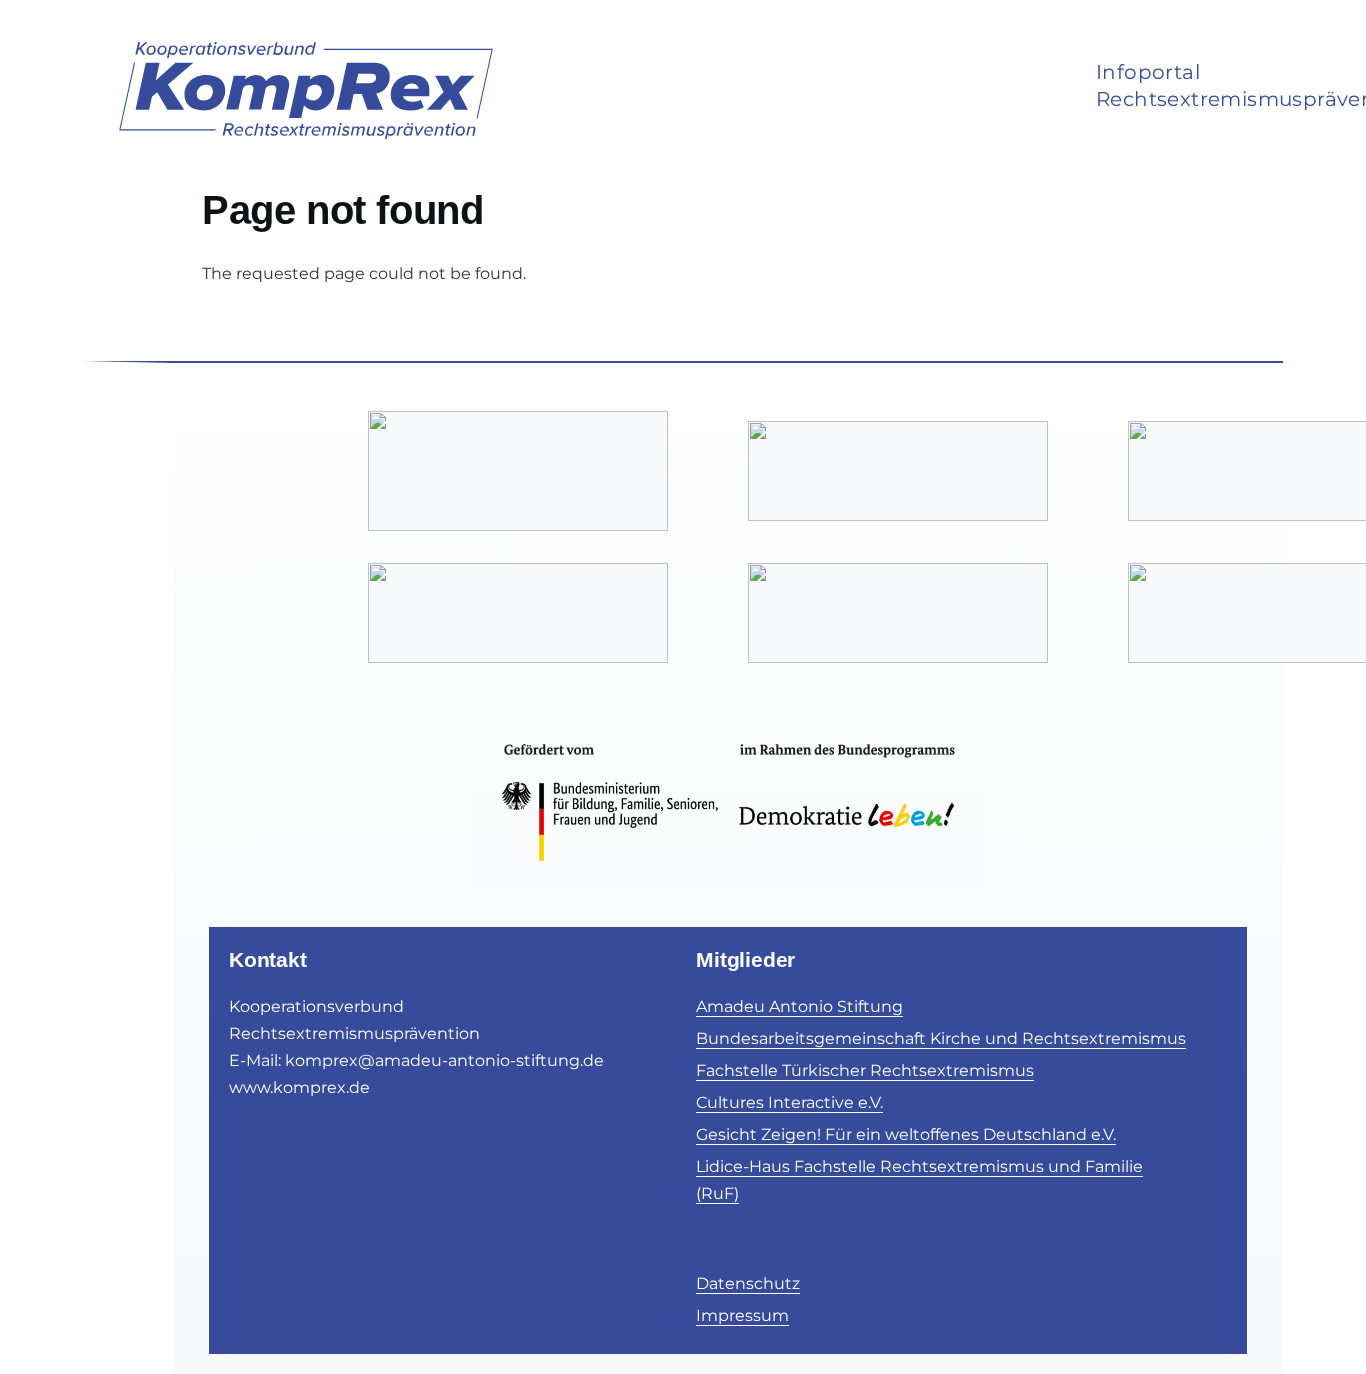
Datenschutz (748, 1283)
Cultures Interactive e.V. (789, 1102)
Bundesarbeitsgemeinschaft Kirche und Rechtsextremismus (941, 1038)
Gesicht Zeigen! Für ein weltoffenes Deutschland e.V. (906, 1134)
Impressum (742, 1315)
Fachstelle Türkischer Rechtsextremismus (865, 1070)
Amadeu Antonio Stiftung (799, 1006)
